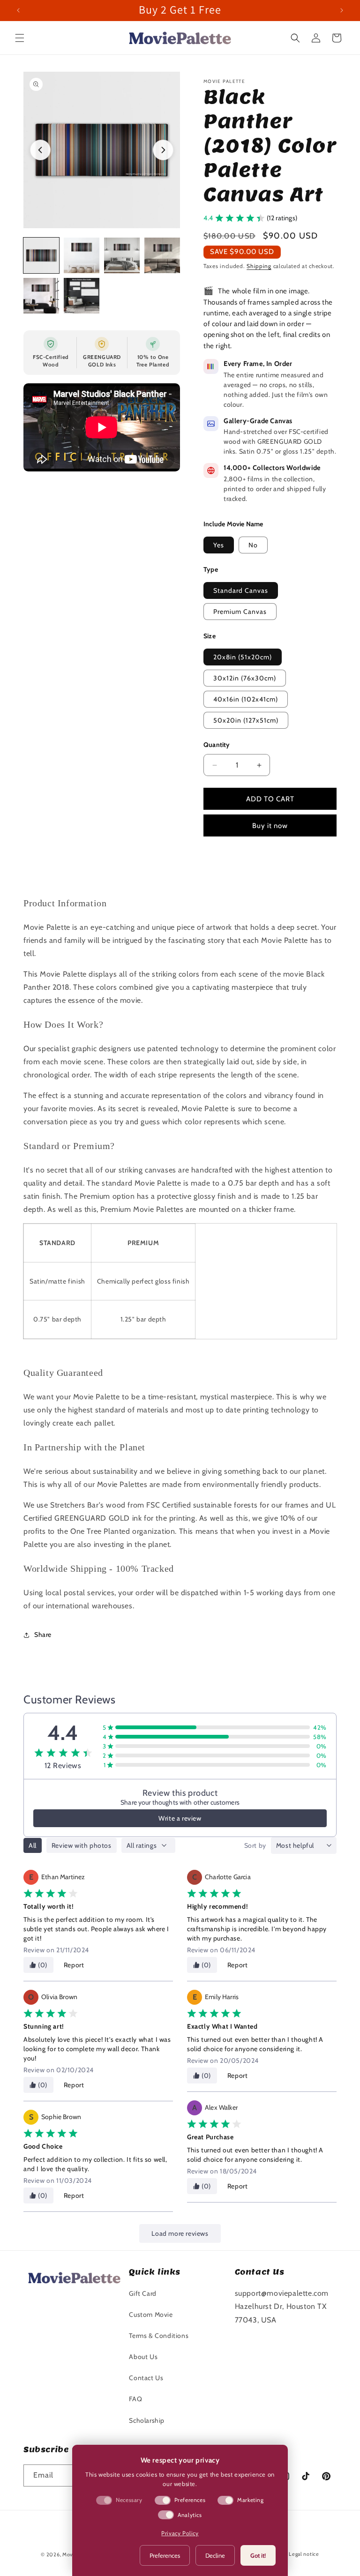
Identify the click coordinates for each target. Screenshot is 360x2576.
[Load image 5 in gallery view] (41, 296)
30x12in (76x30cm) (245, 678)
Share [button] (43, 1635)
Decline (215, 2555)
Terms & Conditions (159, 2336)
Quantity (217, 745)
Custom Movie (151, 2315)
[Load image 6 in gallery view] (82, 296)
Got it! (258, 2555)
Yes (219, 545)
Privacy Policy (180, 2533)
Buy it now (270, 826)
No (253, 545)
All (33, 1845)
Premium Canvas (240, 612)
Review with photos (82, 1845)
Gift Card (142, 2293)
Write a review (180, 1818)
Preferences (165, 2555)
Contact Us (146, 2378)
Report (74, 1965)
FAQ (135, 2399)
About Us (143, 2357)
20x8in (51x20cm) (243, 657)
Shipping (259, 266)
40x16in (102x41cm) (246, 699)
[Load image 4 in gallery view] (162, 255)
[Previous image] (40, 150)
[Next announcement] (342, 10)
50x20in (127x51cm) (246, 720)
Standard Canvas (241, 590)
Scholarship (147, 2420)
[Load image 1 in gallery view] (41, 255)
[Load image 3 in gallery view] (122, 255)
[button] (20, 38)
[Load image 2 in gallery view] (82, 255)
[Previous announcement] (18, 10)
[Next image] (163, 150)
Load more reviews (180, 2233)
